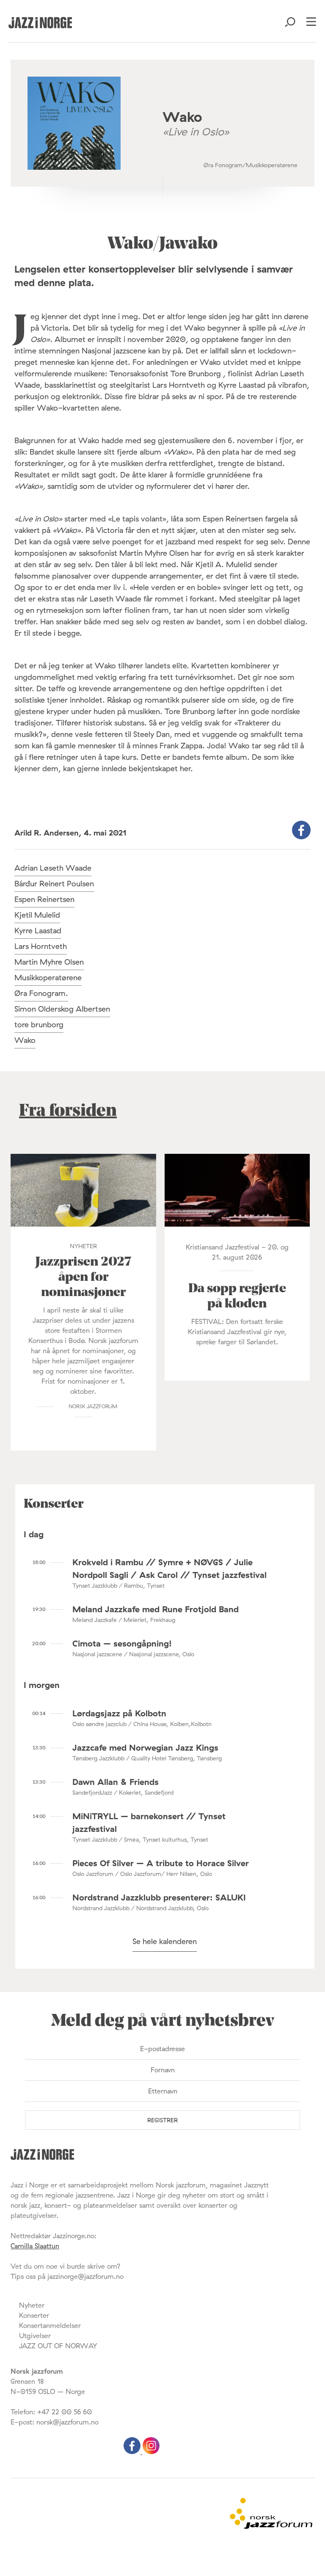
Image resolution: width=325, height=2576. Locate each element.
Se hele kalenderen (165, 1941)
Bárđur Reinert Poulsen (54, 884)
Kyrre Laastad (38, 931)
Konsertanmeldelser (50, 2325)
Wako (25, 1040)
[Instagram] (151, 2452)
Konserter (34, 2315)
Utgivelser (35, 2336)
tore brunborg (39, 1025)
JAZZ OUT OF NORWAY (58, 2346)
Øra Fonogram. (41, 993)
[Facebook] (133, 2452)
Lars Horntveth (41, 946)
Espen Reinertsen (44, 899)
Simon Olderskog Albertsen (62, 1009)
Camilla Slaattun (35, 2246)
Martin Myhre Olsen (49, 962)
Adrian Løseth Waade (53, 868)
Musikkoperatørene (48, 978)
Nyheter (32, 2305)
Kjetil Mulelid (37, 915)
